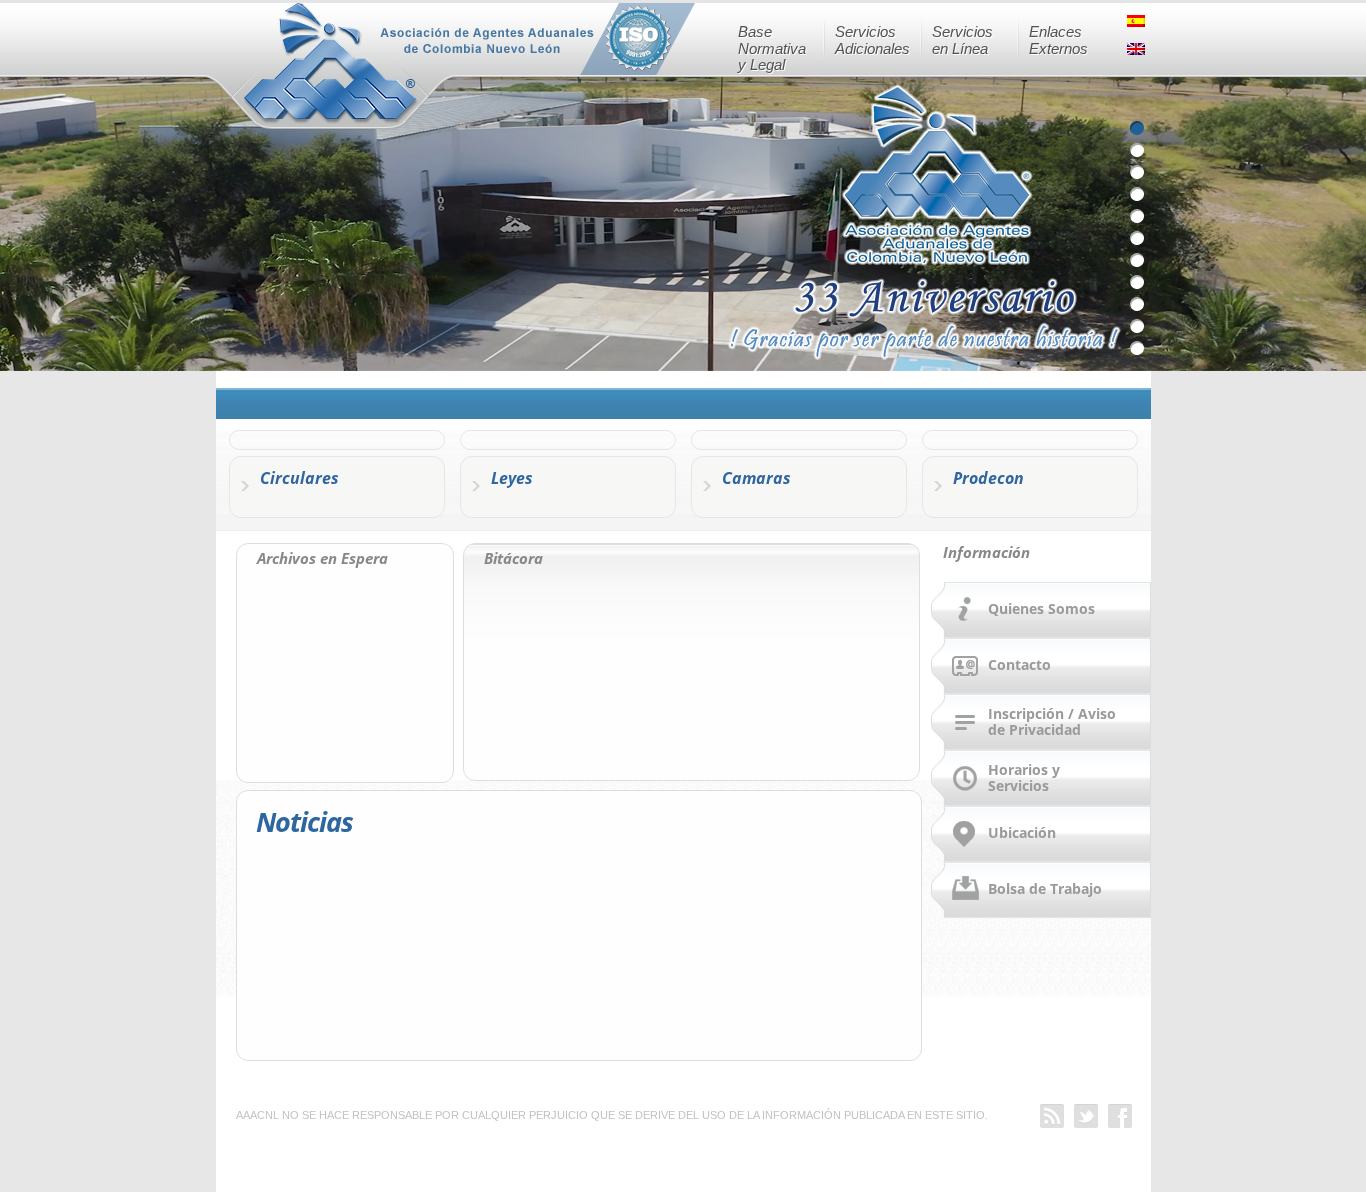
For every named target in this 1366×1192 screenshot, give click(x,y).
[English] (1139, 55)
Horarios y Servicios (1024, 777)
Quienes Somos (1041, 608)
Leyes (512, 478)
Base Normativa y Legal (772, 48)
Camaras (756, 478)
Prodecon (988, 478)
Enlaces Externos (1058, 40)
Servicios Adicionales (872, 40)
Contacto (1019, 664)
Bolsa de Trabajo (1045, 888)
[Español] (1139, 27)
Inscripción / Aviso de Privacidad (1052, 721)
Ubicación (1022, 832)
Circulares (299, 478)
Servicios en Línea (962, 40)
